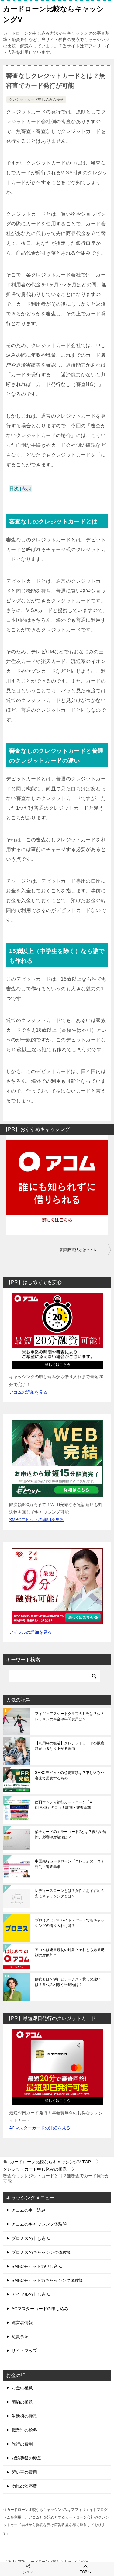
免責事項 (20, 2337)
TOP (50, 2162)
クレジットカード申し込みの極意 (36, 99)
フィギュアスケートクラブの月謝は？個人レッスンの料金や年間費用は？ (70, 1716)
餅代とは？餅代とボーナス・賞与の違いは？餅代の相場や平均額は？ (68, 1982)
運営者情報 (22, 2323)
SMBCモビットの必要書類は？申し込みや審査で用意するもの (69, 1775)
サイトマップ (24, 2351)
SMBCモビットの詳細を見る (36, 1520)
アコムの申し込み (29, 2210)
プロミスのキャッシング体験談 (41, 2252)
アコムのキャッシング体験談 (39, 2224)
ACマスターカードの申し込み (40, 2309)
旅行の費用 (22, 2444)
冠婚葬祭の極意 (26, 2458)
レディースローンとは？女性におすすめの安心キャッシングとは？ (70, 1893)
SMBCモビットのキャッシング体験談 (47, 2280)
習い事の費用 (24, 2472)
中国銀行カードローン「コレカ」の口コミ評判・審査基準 (70, 1864)
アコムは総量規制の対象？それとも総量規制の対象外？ (70, 1952)
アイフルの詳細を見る (30, 1632)
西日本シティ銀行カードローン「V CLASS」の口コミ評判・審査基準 (64, 1805)
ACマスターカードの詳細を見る (40, 2128)
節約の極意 (22, 2402)
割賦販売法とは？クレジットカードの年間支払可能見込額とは (86, 1250)
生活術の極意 (24, 2416)
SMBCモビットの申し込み (37, 2266)
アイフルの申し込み (31, 2294)
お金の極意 (22, 2388)
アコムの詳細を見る (28, 1392)
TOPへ (85, 2572)
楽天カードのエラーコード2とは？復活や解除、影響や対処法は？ (71, 1834)
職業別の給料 (24, 2430)
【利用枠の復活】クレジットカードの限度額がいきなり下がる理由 (70, 1746)
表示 (26, 489)
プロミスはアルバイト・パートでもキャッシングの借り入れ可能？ (70, 1923)
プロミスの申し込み (31, 2238)
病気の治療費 (24, 2486)
